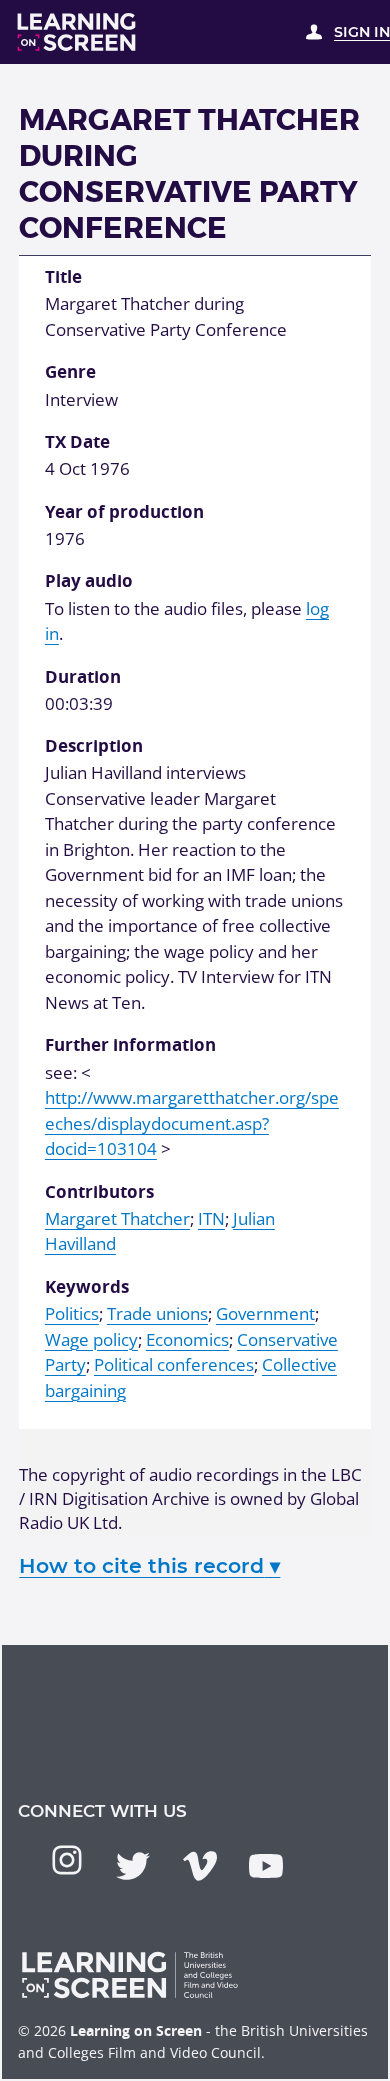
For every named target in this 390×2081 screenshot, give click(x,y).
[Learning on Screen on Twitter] (133, 1866)
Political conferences (174, 1364)
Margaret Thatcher (117, 1218)
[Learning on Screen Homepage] (77, 32)
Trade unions (157, 1313)
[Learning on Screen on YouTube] (266, 1866)
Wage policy (91, 1339)
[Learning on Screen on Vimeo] (200, 1866)
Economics (187, 1339)
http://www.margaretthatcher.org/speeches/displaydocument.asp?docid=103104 (192, 1123)
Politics (72, 1313)
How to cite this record (149, 1565)
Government (265, 1313)
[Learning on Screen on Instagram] (67, 1860)
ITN (211, 1218)
